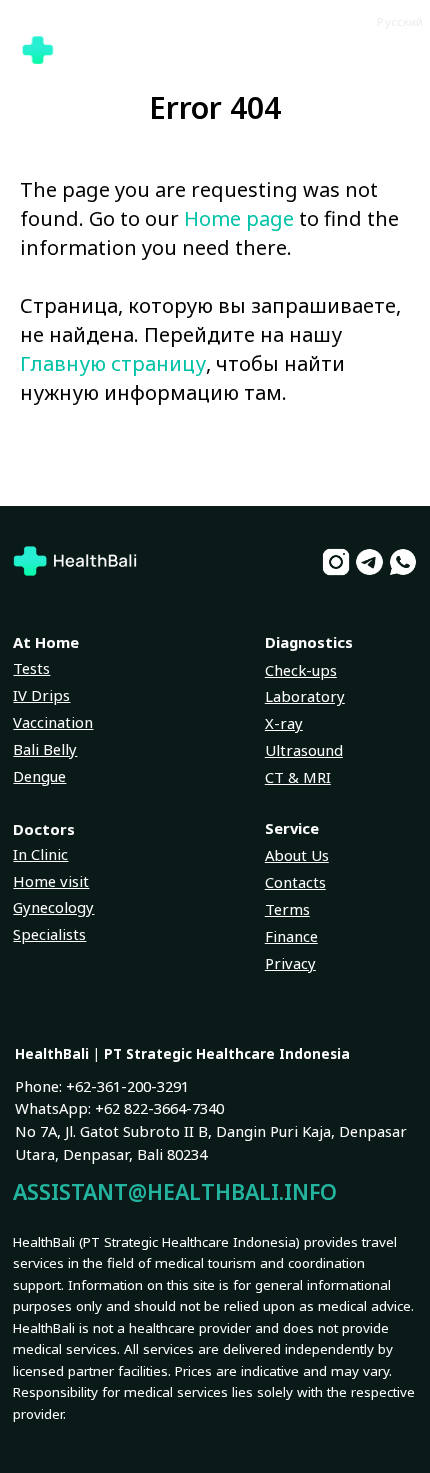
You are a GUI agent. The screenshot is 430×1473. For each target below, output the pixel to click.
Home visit (51, 881)
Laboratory (305, 696)
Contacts (295, 882)
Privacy (290, 963)
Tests (31, 668)
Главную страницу (113, 363)
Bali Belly (45, 749)
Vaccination (53, 722)
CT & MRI (298, 777)
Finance (291, 936)
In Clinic (40, 854)
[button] (298, 17)
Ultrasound (304, 750)
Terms (287, 909)
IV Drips (41, 695)
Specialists (49, 934)
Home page (239, 218)
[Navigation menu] (396, 50)
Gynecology (53, 907)
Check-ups (301, 670)
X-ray (284, 723)
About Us (297, 855)
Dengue (39, 776)
